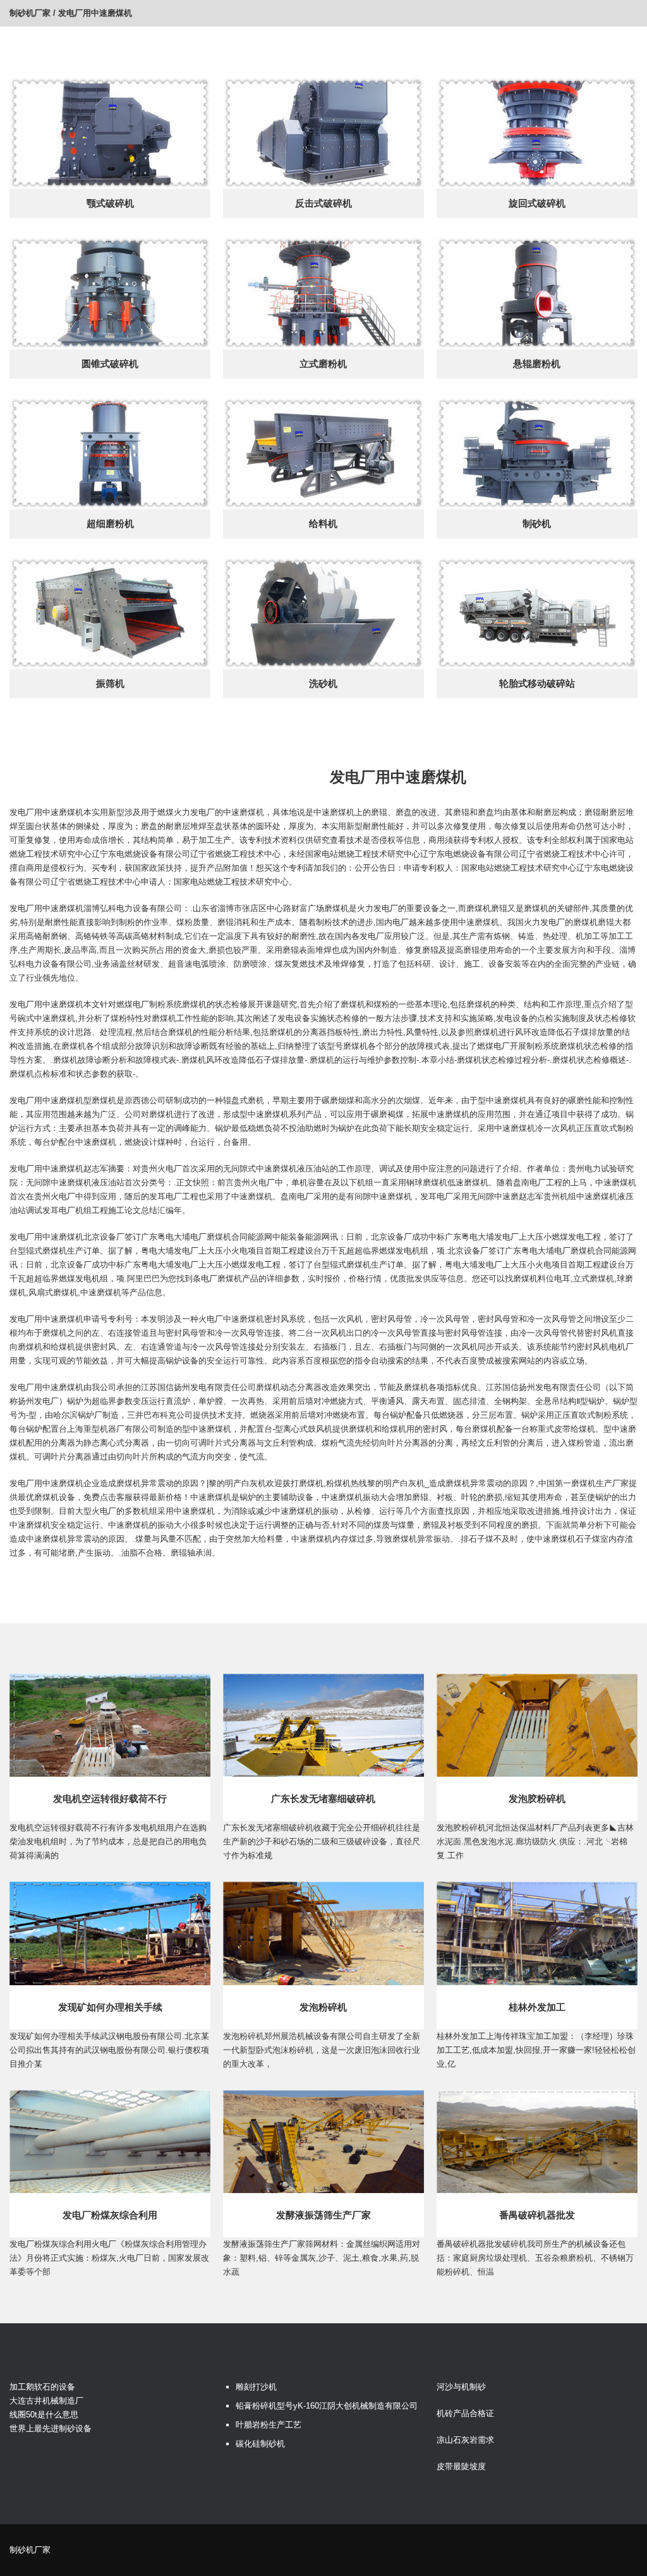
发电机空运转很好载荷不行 (110, 1799)
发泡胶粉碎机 (537, 1799)
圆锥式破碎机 (110, 364)
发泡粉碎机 (323, 2007)
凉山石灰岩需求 (465, 2440)
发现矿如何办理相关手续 (110, 2007)
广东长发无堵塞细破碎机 (323, 1799)
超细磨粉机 (110, 523)
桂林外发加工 (537, 2007)
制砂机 (537, 523)
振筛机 (110, 683)
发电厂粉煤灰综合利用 (110, 2215)
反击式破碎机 (323, 203)
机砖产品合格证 (465, 2413)
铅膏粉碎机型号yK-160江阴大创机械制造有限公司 (327, 2406)
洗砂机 (323, 683)
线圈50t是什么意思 (44, 2415)
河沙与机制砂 (461, 2387)
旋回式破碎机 (537, 203)
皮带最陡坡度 (461, 2466)
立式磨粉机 (323, 364)
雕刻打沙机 (256, 2387)
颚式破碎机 (110, 203)
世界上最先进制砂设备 (51, 2428)
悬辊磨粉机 (537, 364)
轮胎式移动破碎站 (537, 683)
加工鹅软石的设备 (42, 2387)
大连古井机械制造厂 (46, 2401)
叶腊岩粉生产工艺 (269, 2425)
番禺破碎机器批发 (537, 2215)
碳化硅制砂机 (260, 2444)
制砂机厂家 (30, 13)
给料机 (323, 523)
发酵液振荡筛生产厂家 (323, 2215)
